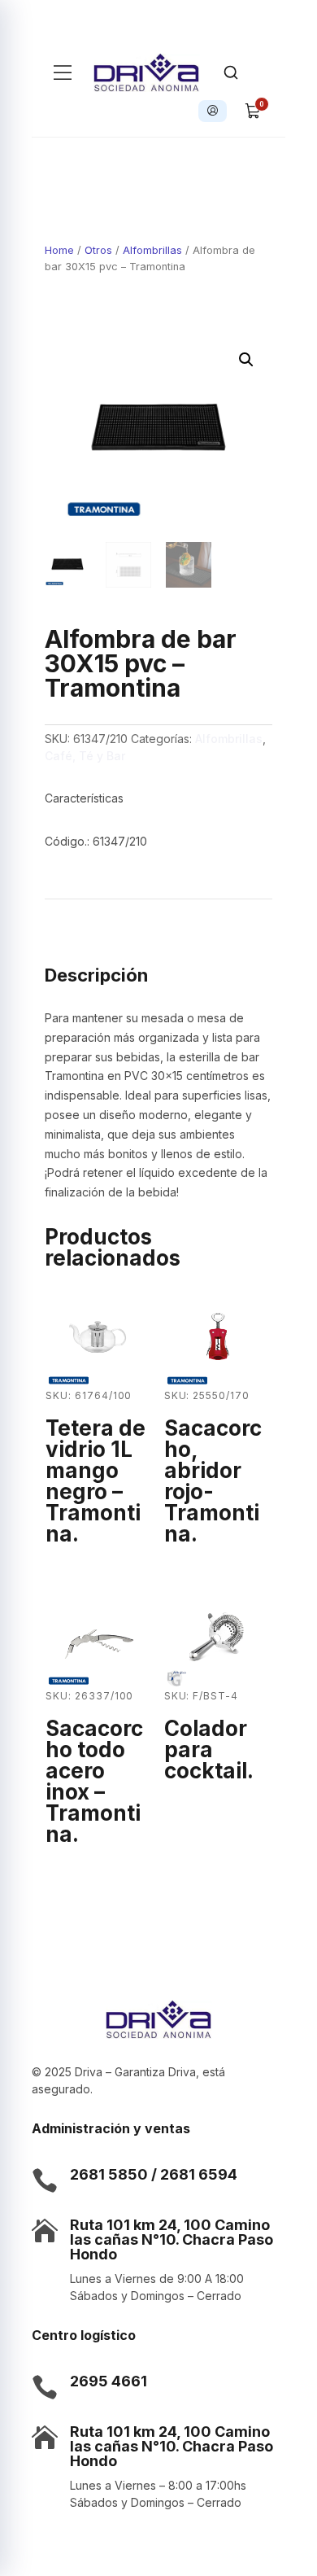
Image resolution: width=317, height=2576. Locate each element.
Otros (98, 250)
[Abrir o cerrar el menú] (63, 72)
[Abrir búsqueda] (231, 72)
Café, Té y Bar (85, 756)
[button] (246, 360)
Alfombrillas (152, 250)
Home (59, 250)
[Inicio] (147, 72)
